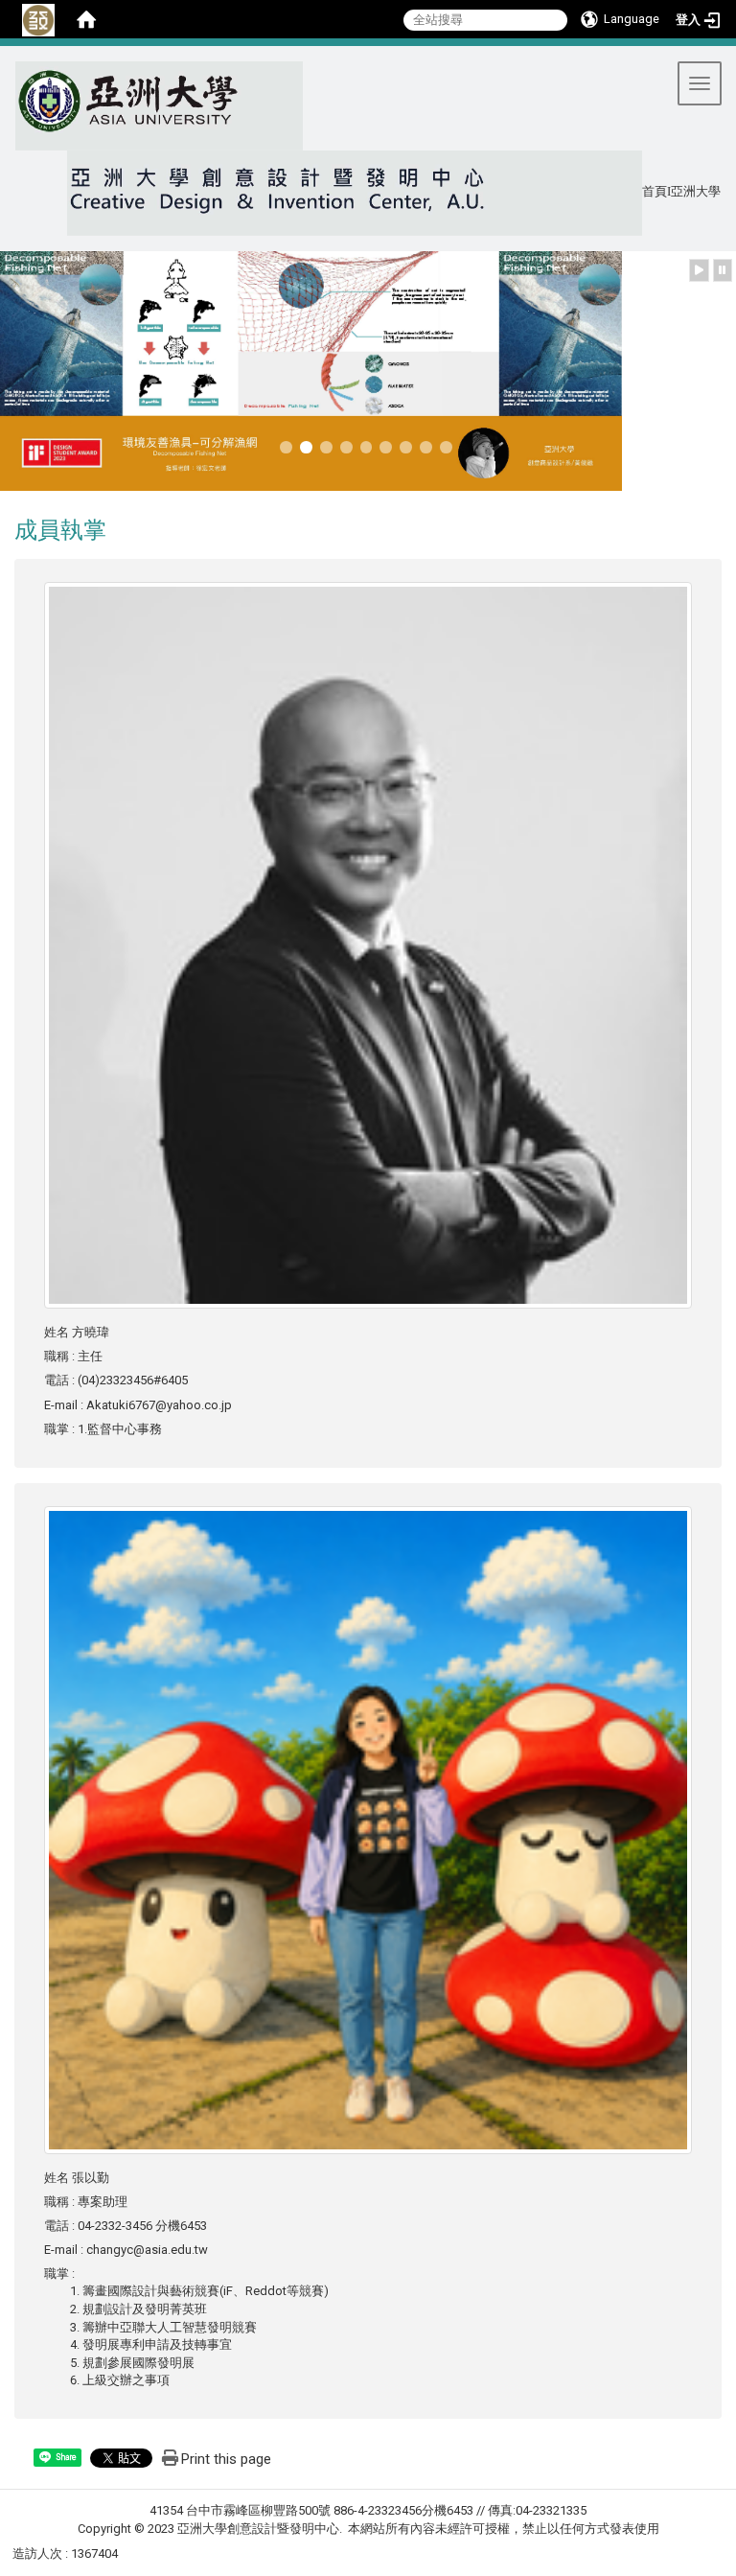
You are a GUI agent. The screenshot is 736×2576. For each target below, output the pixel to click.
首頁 (655, 192)
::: (8, 70)
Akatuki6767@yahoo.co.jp (159, 1405)
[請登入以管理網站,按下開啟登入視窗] (38, 19)
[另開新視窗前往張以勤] (368, 1829)
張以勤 (91, 2178)
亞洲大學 (696, 192)
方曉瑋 (91, 1332)
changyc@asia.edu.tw (147, 2250)
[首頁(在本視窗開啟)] (86, 19)
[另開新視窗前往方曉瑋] (368, 944)
